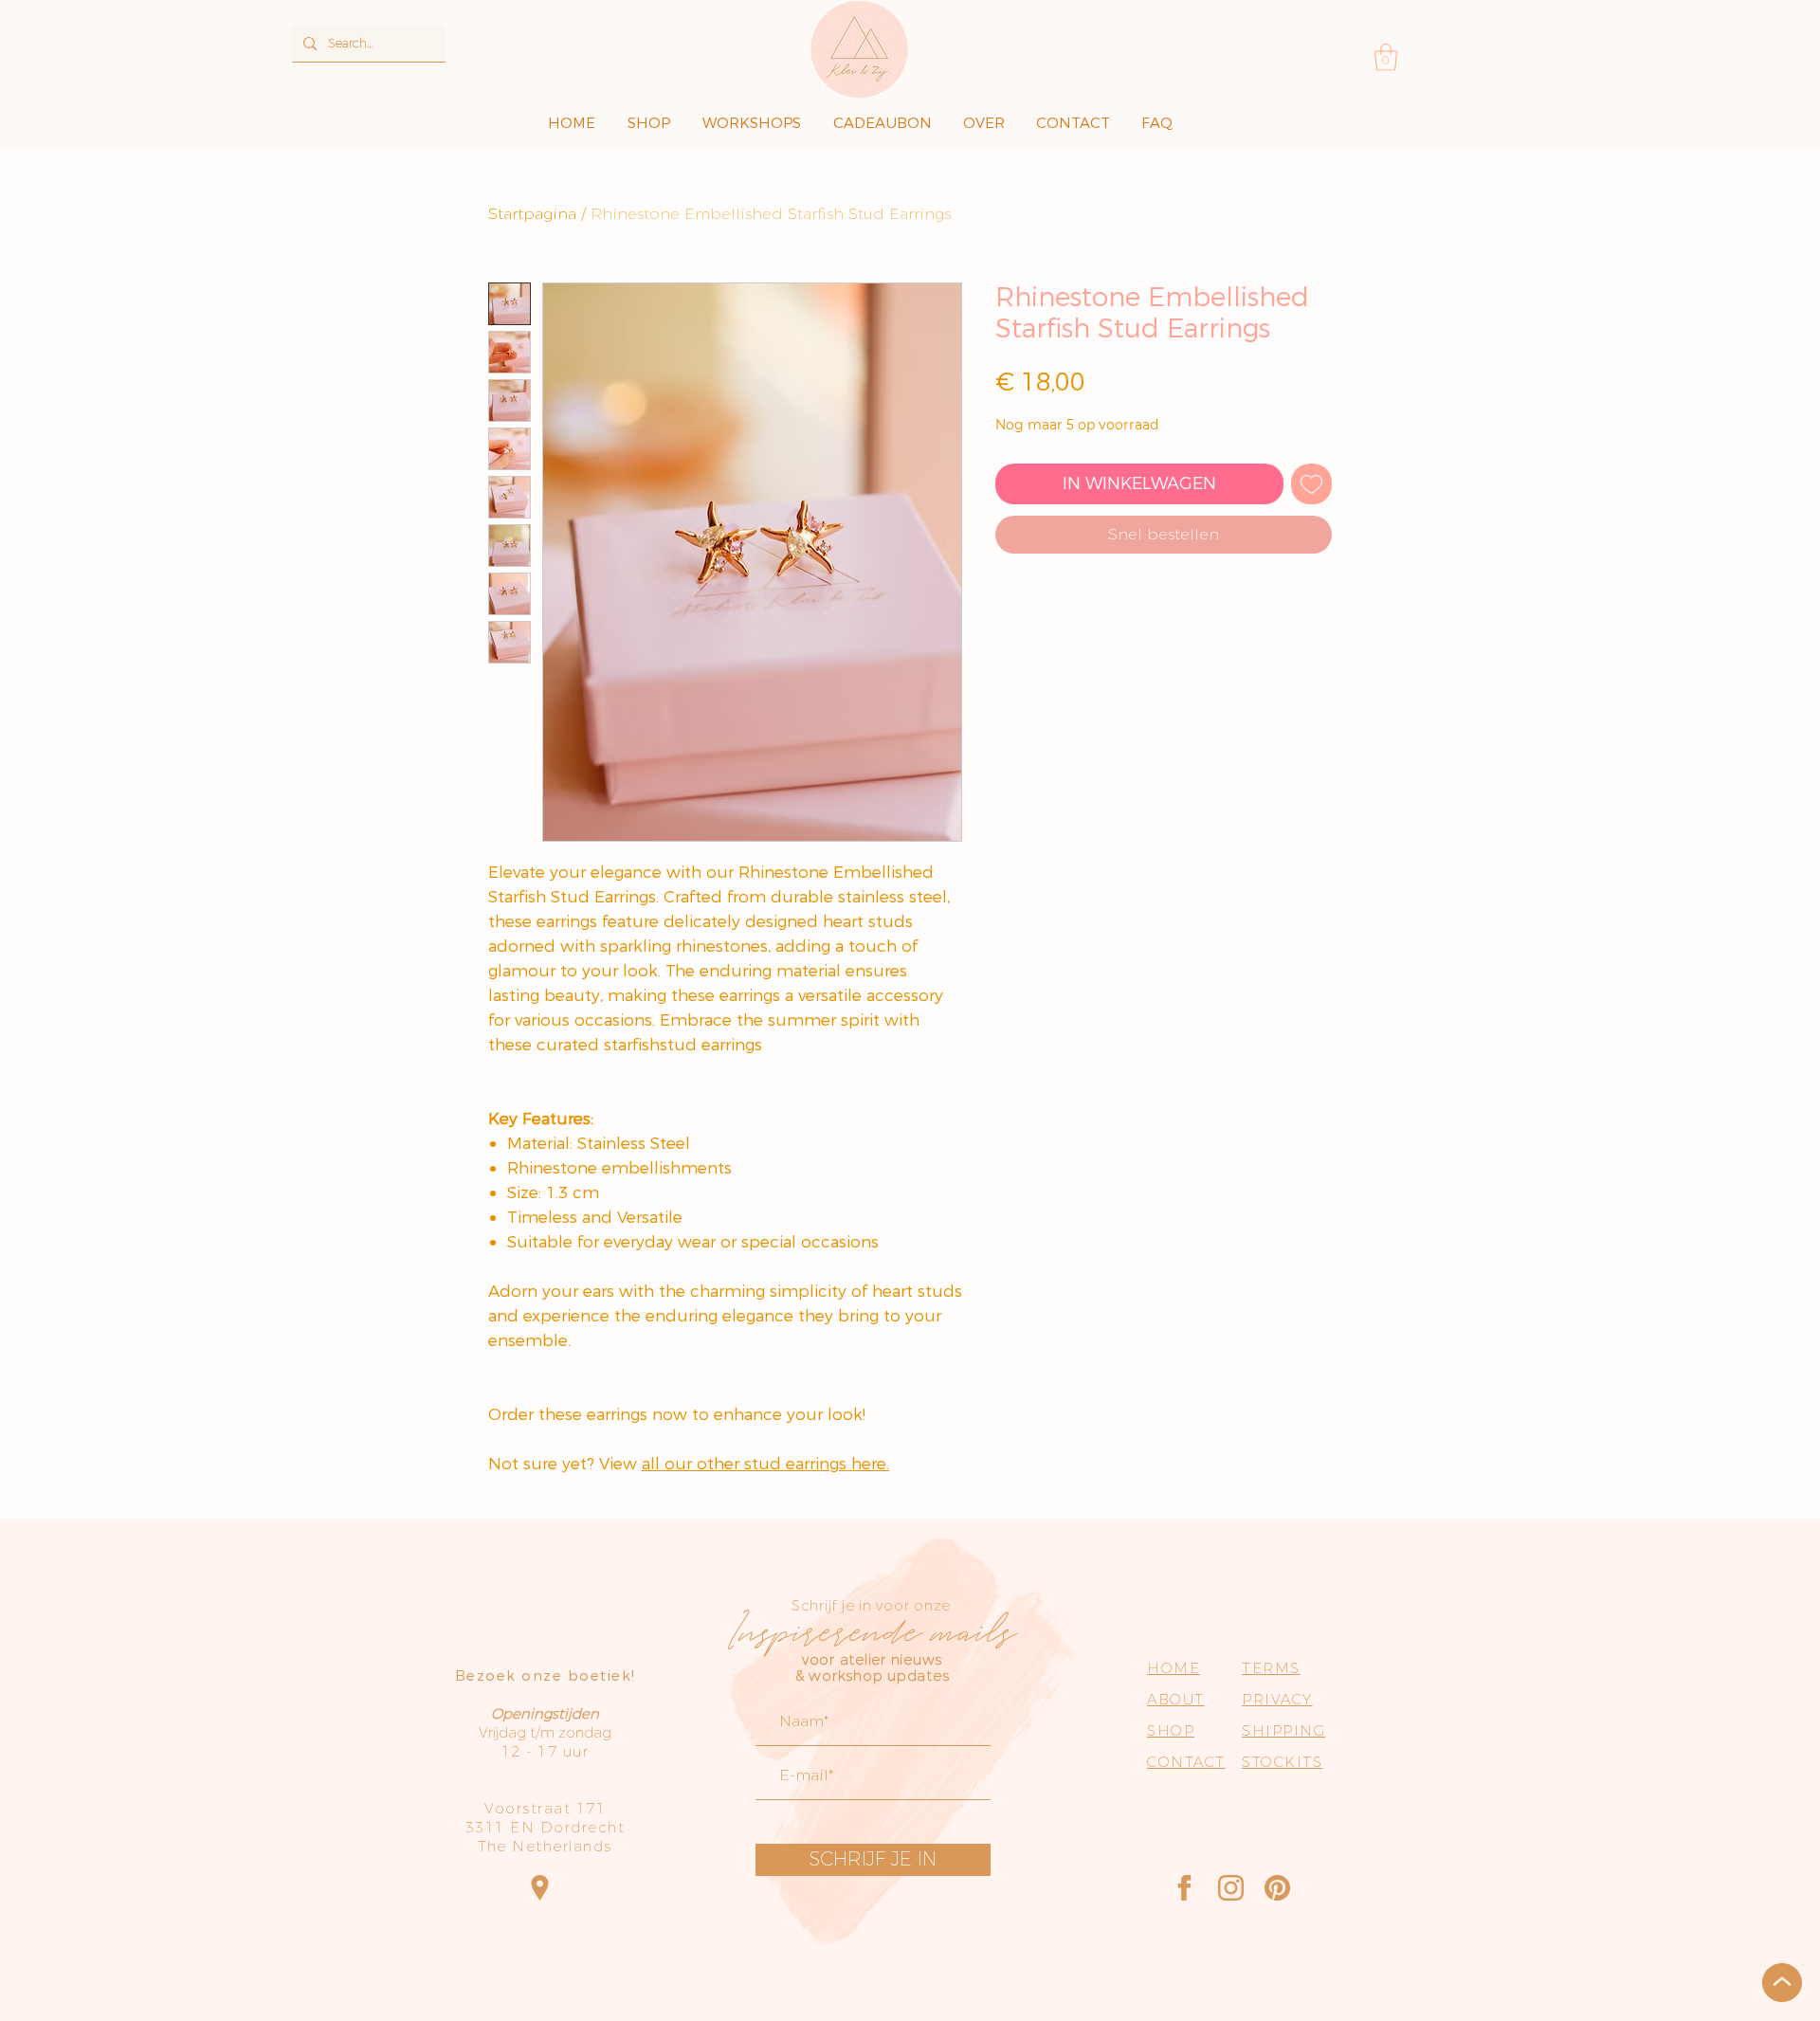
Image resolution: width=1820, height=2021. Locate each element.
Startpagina (532, 214)
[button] (1386, 57)
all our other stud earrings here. (765, 1464)
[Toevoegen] (1311, 484)
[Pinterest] (1277, 1888)
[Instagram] (1231, 1888)
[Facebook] (1184, 1888)
